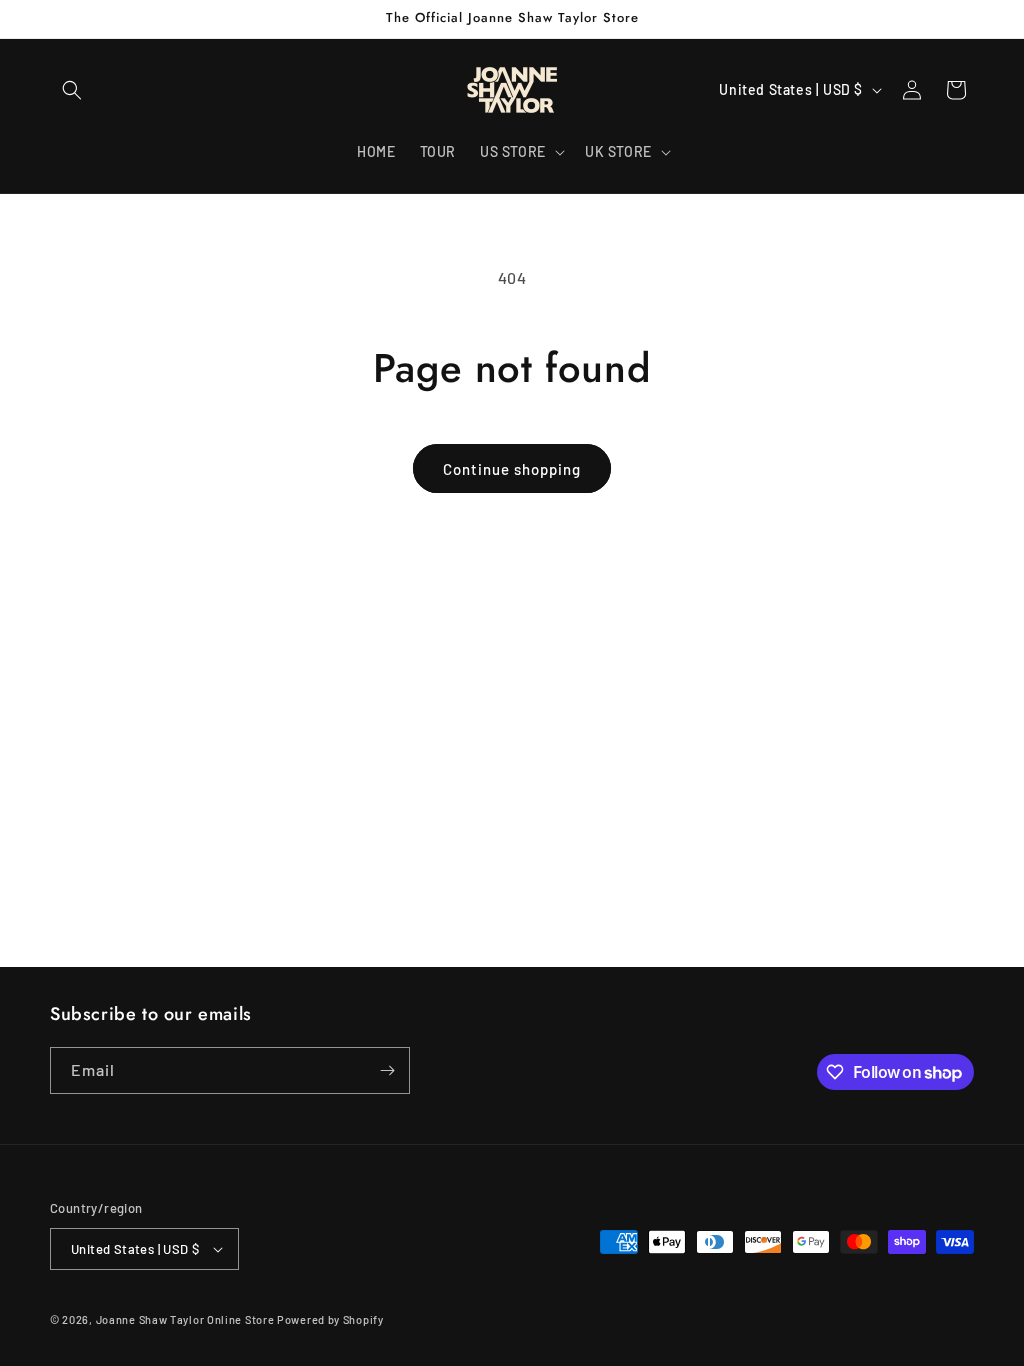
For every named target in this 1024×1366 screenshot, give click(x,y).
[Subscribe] (387, 1070)
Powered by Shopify (330, 1319)
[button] (72, 90)
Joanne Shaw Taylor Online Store (185, 1319)
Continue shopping (512, 469)
